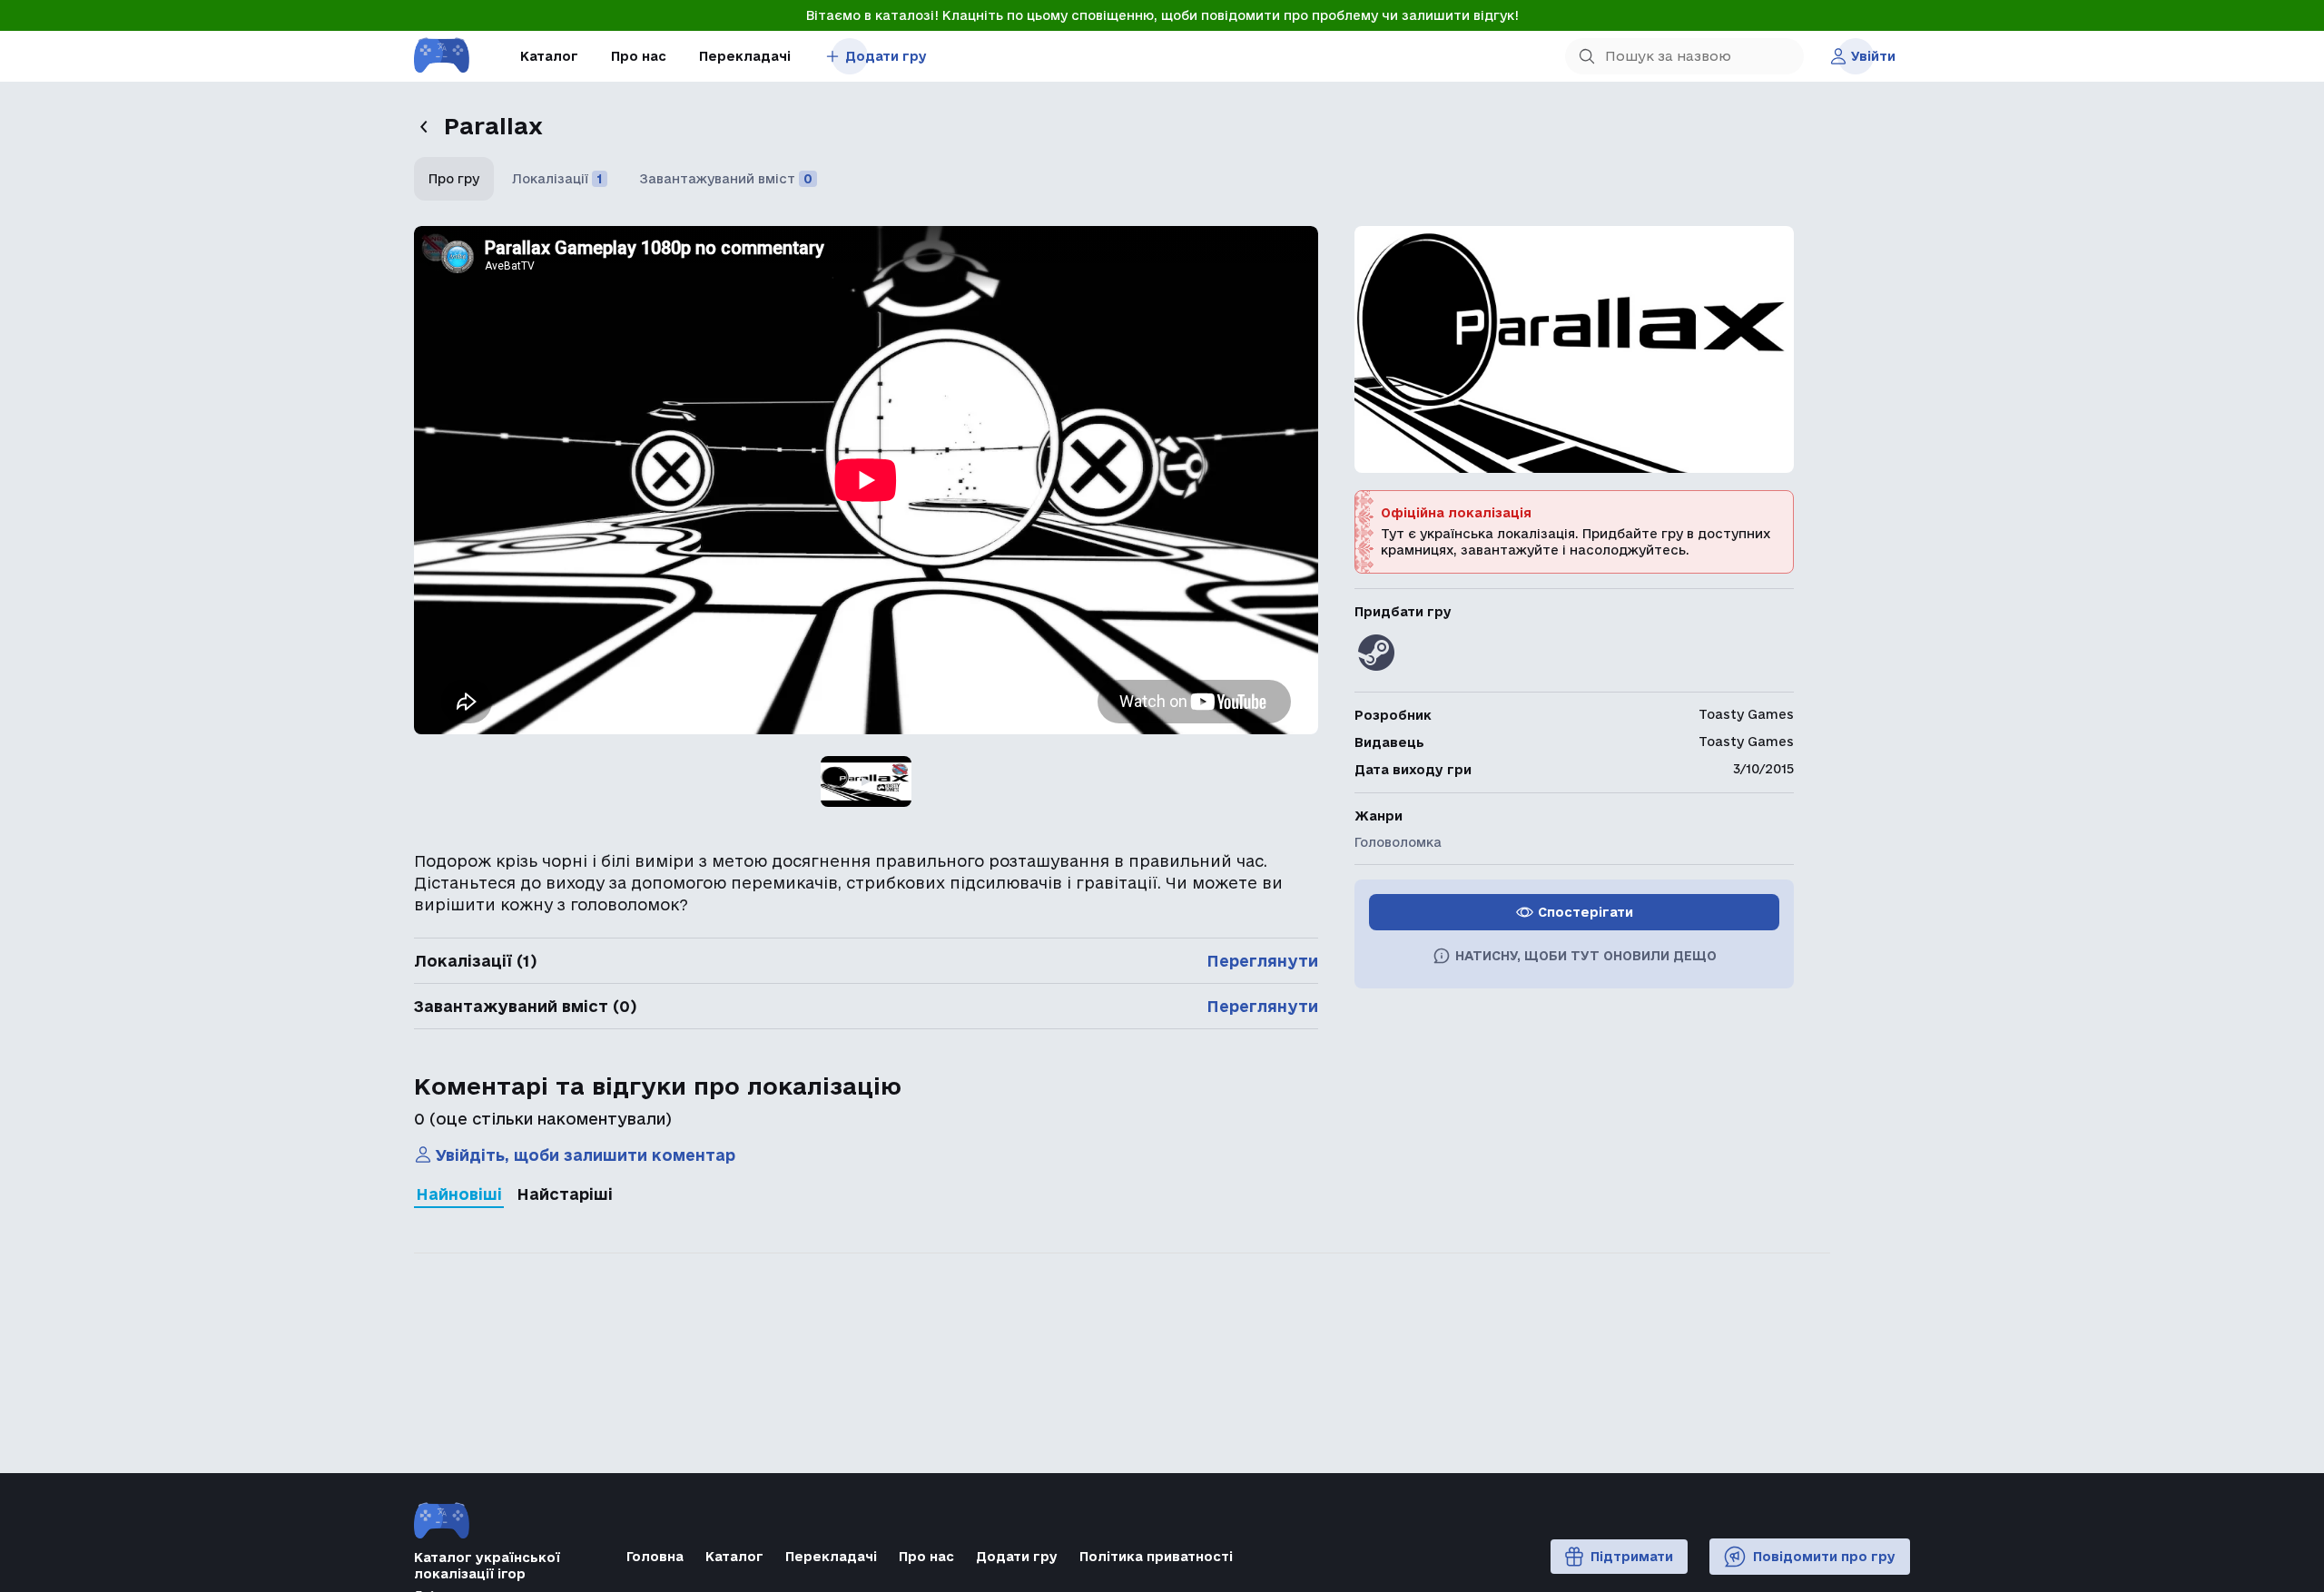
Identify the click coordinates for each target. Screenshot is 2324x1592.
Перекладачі (745, 56)
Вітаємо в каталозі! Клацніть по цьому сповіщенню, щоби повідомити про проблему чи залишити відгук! (1162, 15)
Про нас (639, 56)
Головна (655, 1557)
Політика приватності (1156, 1557)
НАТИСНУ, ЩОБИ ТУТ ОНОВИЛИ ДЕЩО (1586, 956)
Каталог (549, 56)
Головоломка (1398, 842)
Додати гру (886, 56)
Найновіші (459, 1194)
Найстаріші (565, 1194)
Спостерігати (1585, 912)
